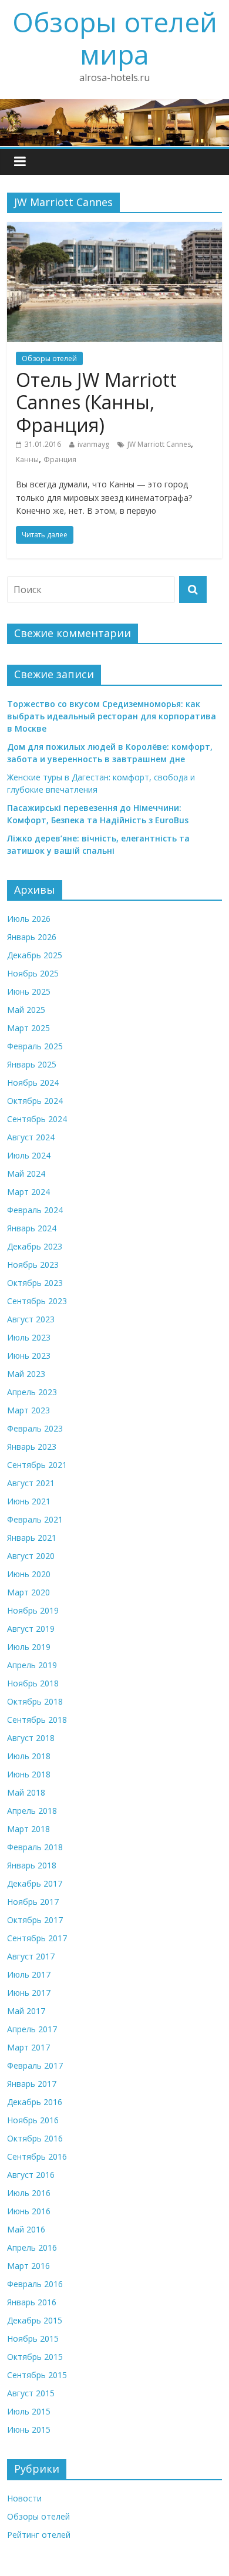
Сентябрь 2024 (37, 1119)
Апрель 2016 (32, 2247)
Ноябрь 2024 (33, 1082)
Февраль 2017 (35, 2065)
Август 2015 (31, 2393)
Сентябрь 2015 (37, 2375)
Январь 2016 (32, 2302)
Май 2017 (26, 2011)
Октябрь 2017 (35, 1920)
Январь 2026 (32, 937)
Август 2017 (31, 1956)
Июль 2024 (29, 1155)
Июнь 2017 (29, 1993)
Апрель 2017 (32, 2029)
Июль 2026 (29, 919)
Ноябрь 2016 (33, 2120)
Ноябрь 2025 (33, 973)
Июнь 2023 (29, 1356)
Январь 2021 (32, 1538)
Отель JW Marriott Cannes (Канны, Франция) (96, 402)
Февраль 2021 (35, 1519)
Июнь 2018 (29, 1774)
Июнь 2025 (29, 991)
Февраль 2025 (35, 1046)
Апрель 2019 (32, 1665)
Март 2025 (28, 1028)
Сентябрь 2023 (37, 1301)
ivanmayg (93, 444)
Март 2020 (28, 1592)
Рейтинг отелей (39, 2535)
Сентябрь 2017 (37, 1938)
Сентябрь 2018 (37, 1720)
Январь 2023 (32, 1447)
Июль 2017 (29, 1974)
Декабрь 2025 (35, 955)
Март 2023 (28, 1410)
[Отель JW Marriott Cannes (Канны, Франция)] (115, 229)
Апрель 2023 (32, 1392)
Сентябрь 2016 (37, 2156)
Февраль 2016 (35, 2284)
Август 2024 (31, 1137)
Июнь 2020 (29, 1574)
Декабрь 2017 (35, 1883)
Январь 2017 (32, 2084)
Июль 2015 (29, 2411)
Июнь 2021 (29, 1501)
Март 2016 (28, 2266)
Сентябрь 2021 (37, 1465)
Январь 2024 (32, 1228)
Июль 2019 (29, 1647)
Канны (27, 459)
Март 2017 (28, 2047)
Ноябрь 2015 (33, 2338)
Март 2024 (28, 1192)
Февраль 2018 (35, 1847)
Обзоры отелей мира (115, 38)
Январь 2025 (32, 1064)
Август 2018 (31, 1738)
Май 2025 (26, 1010)
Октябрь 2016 (35, 2138)
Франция (60, 459)
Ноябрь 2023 (33, 1265)
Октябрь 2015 (35, 2357)
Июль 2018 (29, 1756)
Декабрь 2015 (35, 2320)
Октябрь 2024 (35, 1101)
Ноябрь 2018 (33, 1683)
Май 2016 (26, 2229)
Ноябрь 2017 (33, 1902)
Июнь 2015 (29, 2429)
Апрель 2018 (32, 1811)
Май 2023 (26, 1374)
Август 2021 (31, 1483)
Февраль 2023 (35, 1428)
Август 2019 (31, 1629)
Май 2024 (26, 1173)
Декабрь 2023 (35, 1246)
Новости (24, 2498)
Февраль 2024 (35, 1210)
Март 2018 (28, 1829)
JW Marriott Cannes (159, 444)
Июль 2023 (29, 1337)
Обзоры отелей (49, 358)
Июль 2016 (29, 2193)
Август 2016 (31, 2175)
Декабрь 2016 (35, 2102)
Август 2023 (31, 1319)
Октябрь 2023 (35, 1283)
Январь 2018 (32, 1865)
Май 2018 (26, 1792)
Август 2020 (31, 1556)
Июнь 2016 (29, 2211)
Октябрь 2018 (35, 1701)
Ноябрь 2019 (33, 1610)
